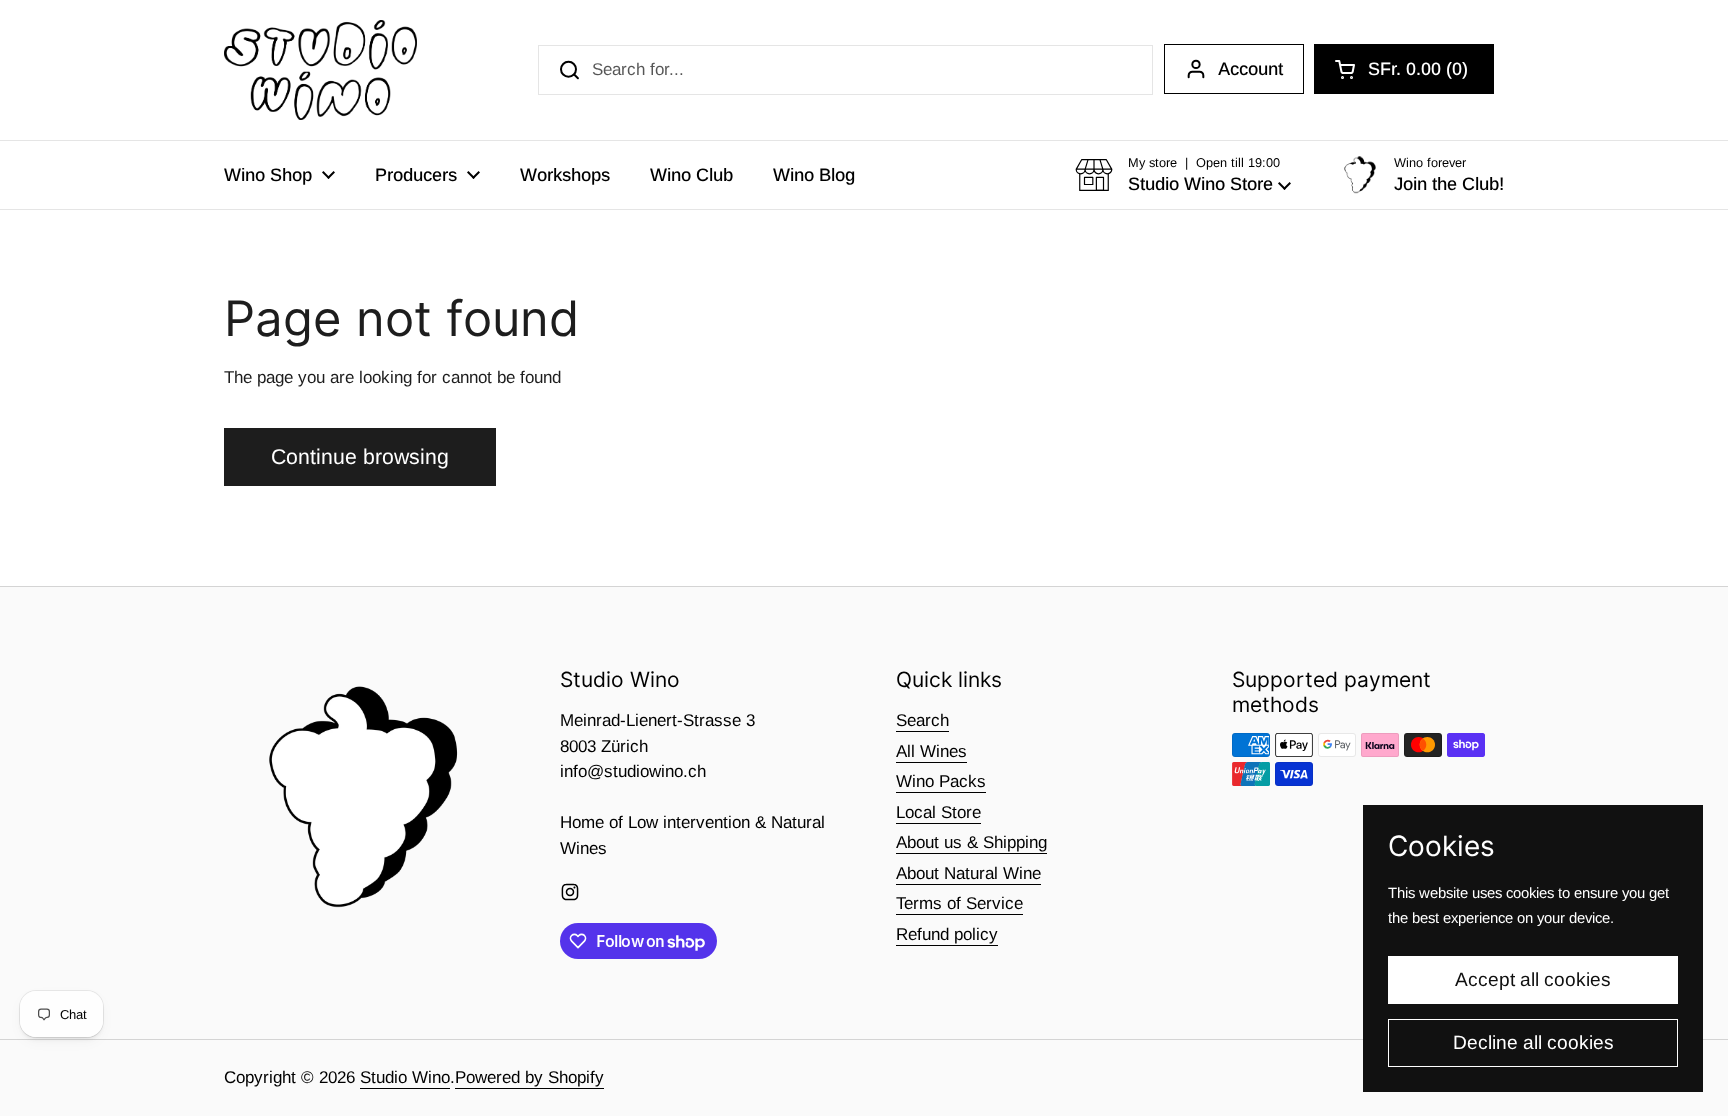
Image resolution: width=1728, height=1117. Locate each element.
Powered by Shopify (529, 1077)
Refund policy (947, 934)
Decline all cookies (1533, 1042)
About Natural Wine (968, 873)
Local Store (938, 812)
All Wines (931, 751)
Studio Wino (405, 1077)
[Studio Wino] (320, 70)
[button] (1404, 69)
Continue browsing (360, 457)
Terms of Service (959, 903)
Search (922, 720)
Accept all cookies (1533, 979)
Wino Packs (941, 781)
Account (1250, 69)
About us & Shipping (971, 842)
